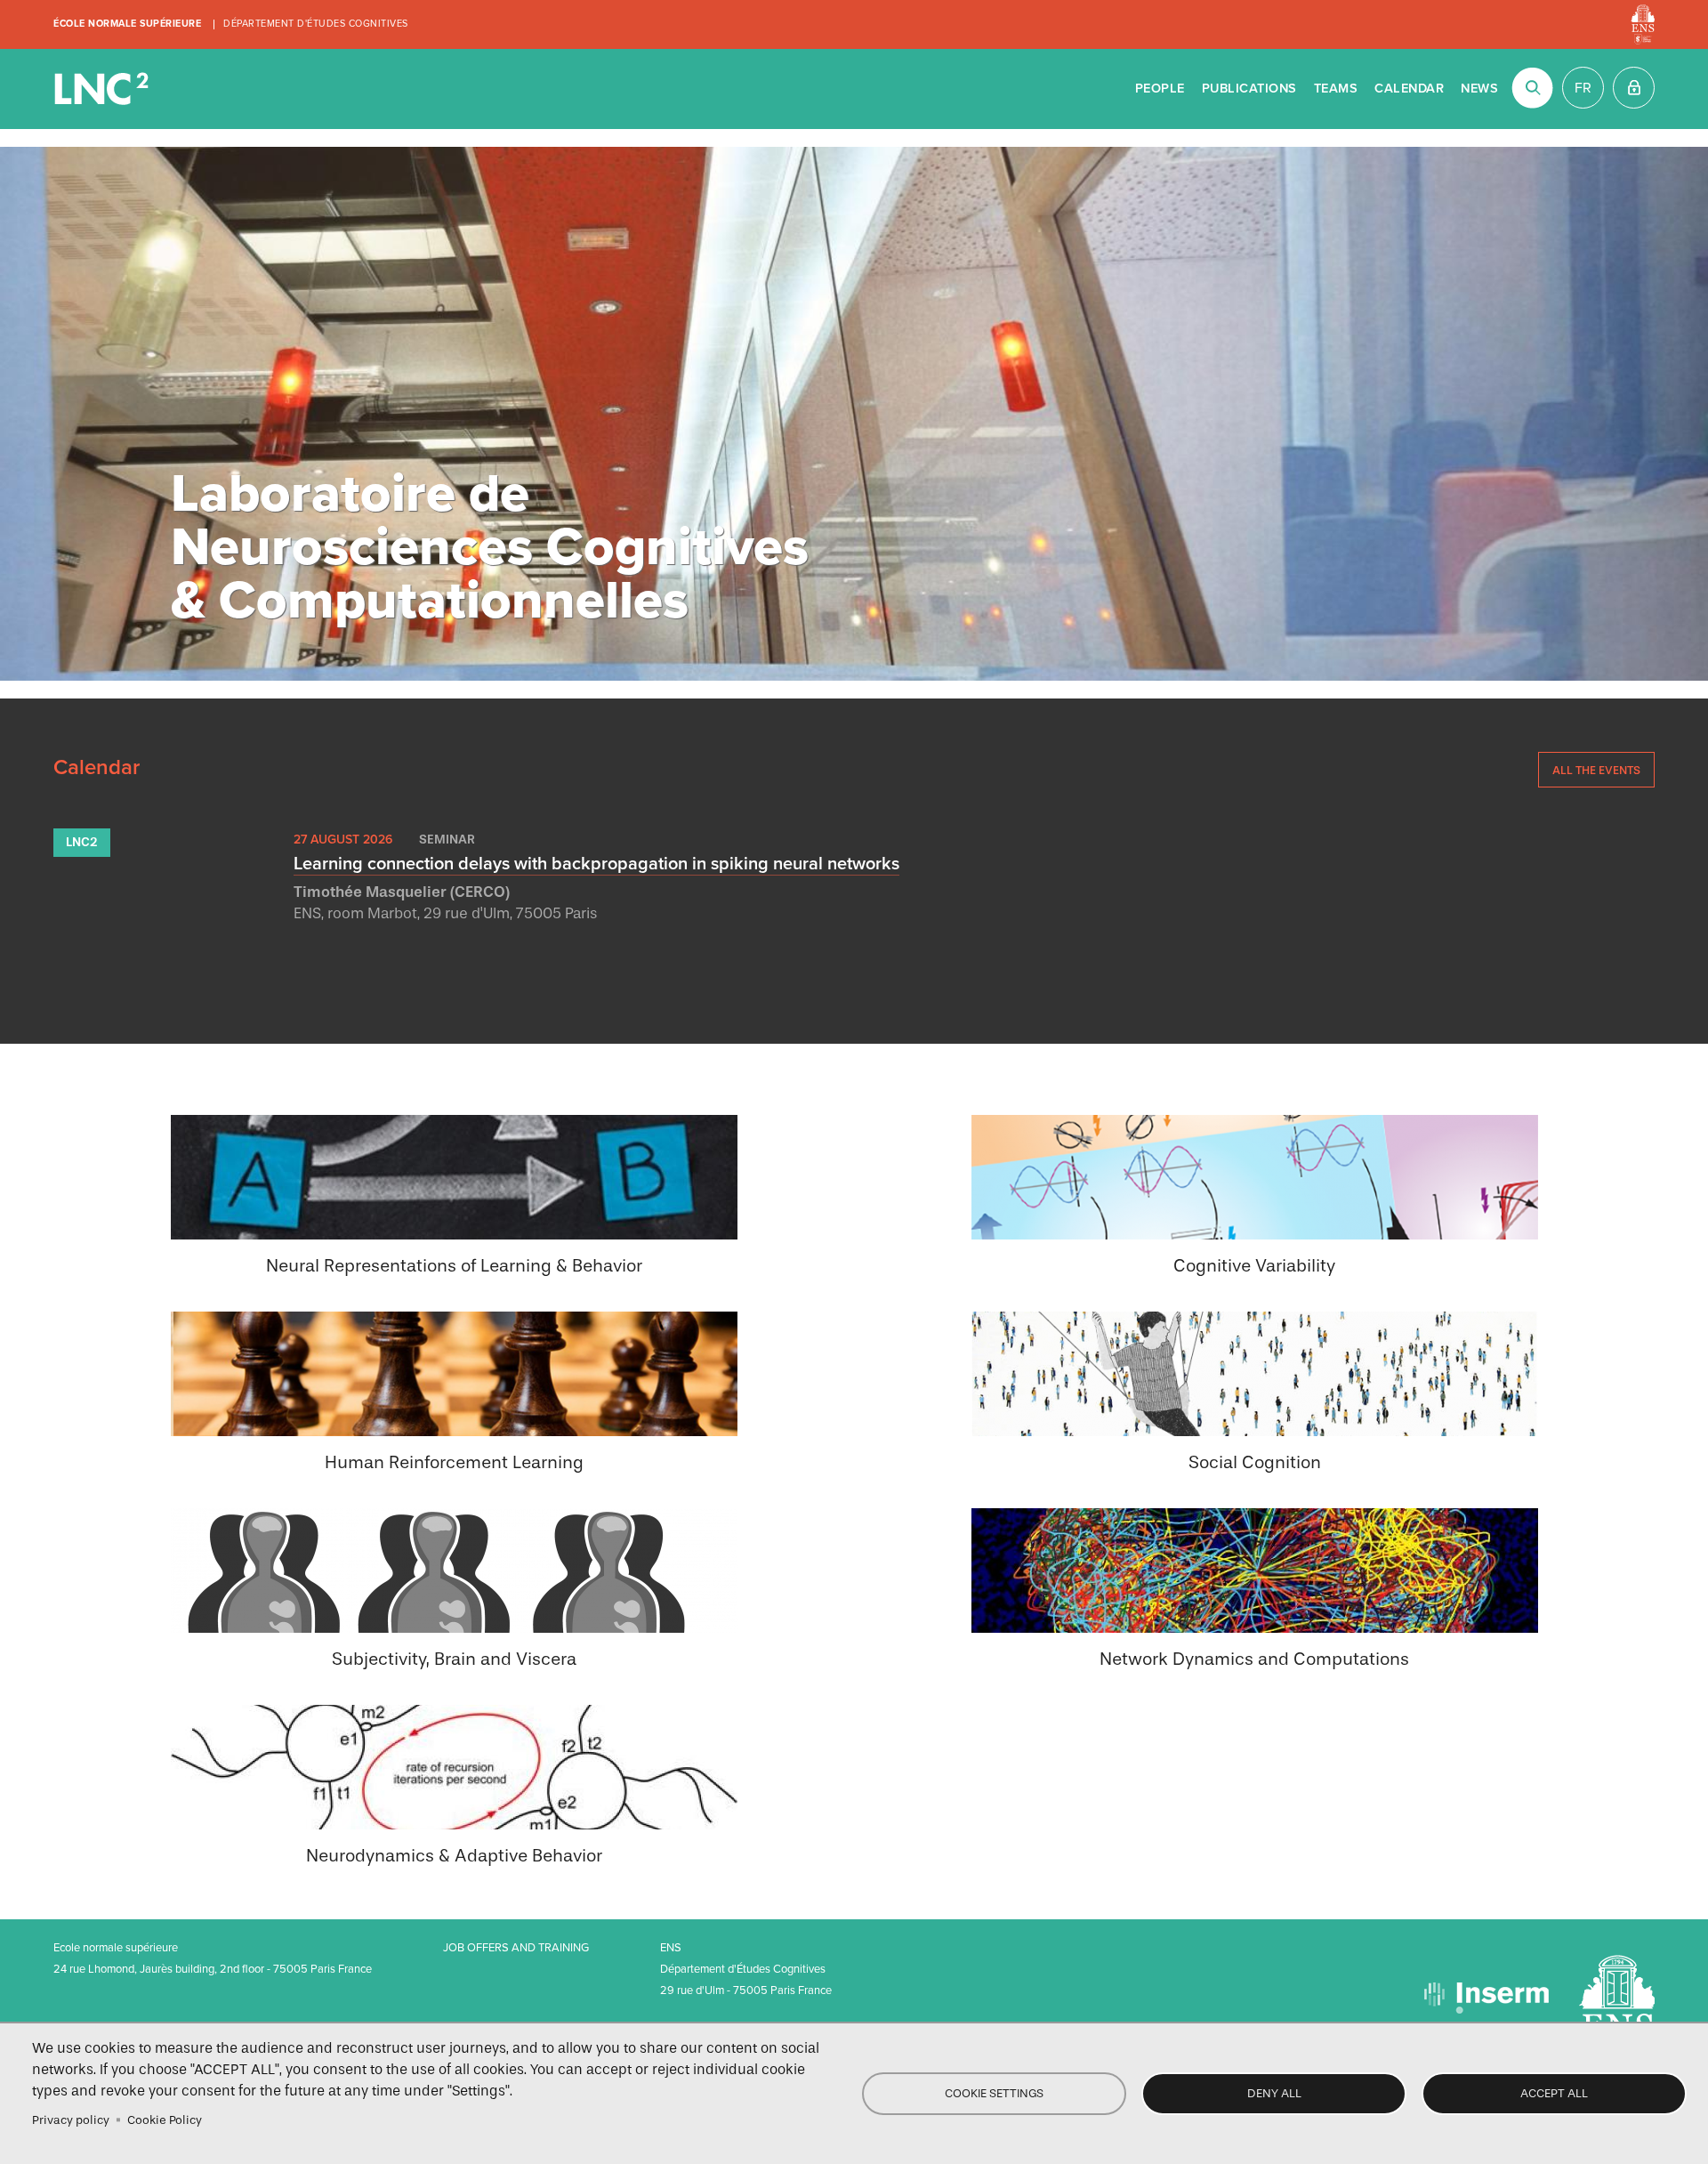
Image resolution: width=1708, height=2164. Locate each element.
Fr (1583, 88)
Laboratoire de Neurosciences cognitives (103, 89)
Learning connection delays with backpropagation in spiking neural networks (596, 864)
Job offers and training (516, 1948)
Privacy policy (71, 2120)
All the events (1596, 770)
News (1479, 89)
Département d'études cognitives (316, 24)
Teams (1336, 89)
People (1160, 89)
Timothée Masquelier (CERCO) (402, 892)
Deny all (1274, 2093)
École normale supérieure (127, 24)
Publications (1249, 89)
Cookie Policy (165, 2120)
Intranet (1634, 88)
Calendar (1409, 89)
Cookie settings (994, 2093)
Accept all (1554, 2093)
